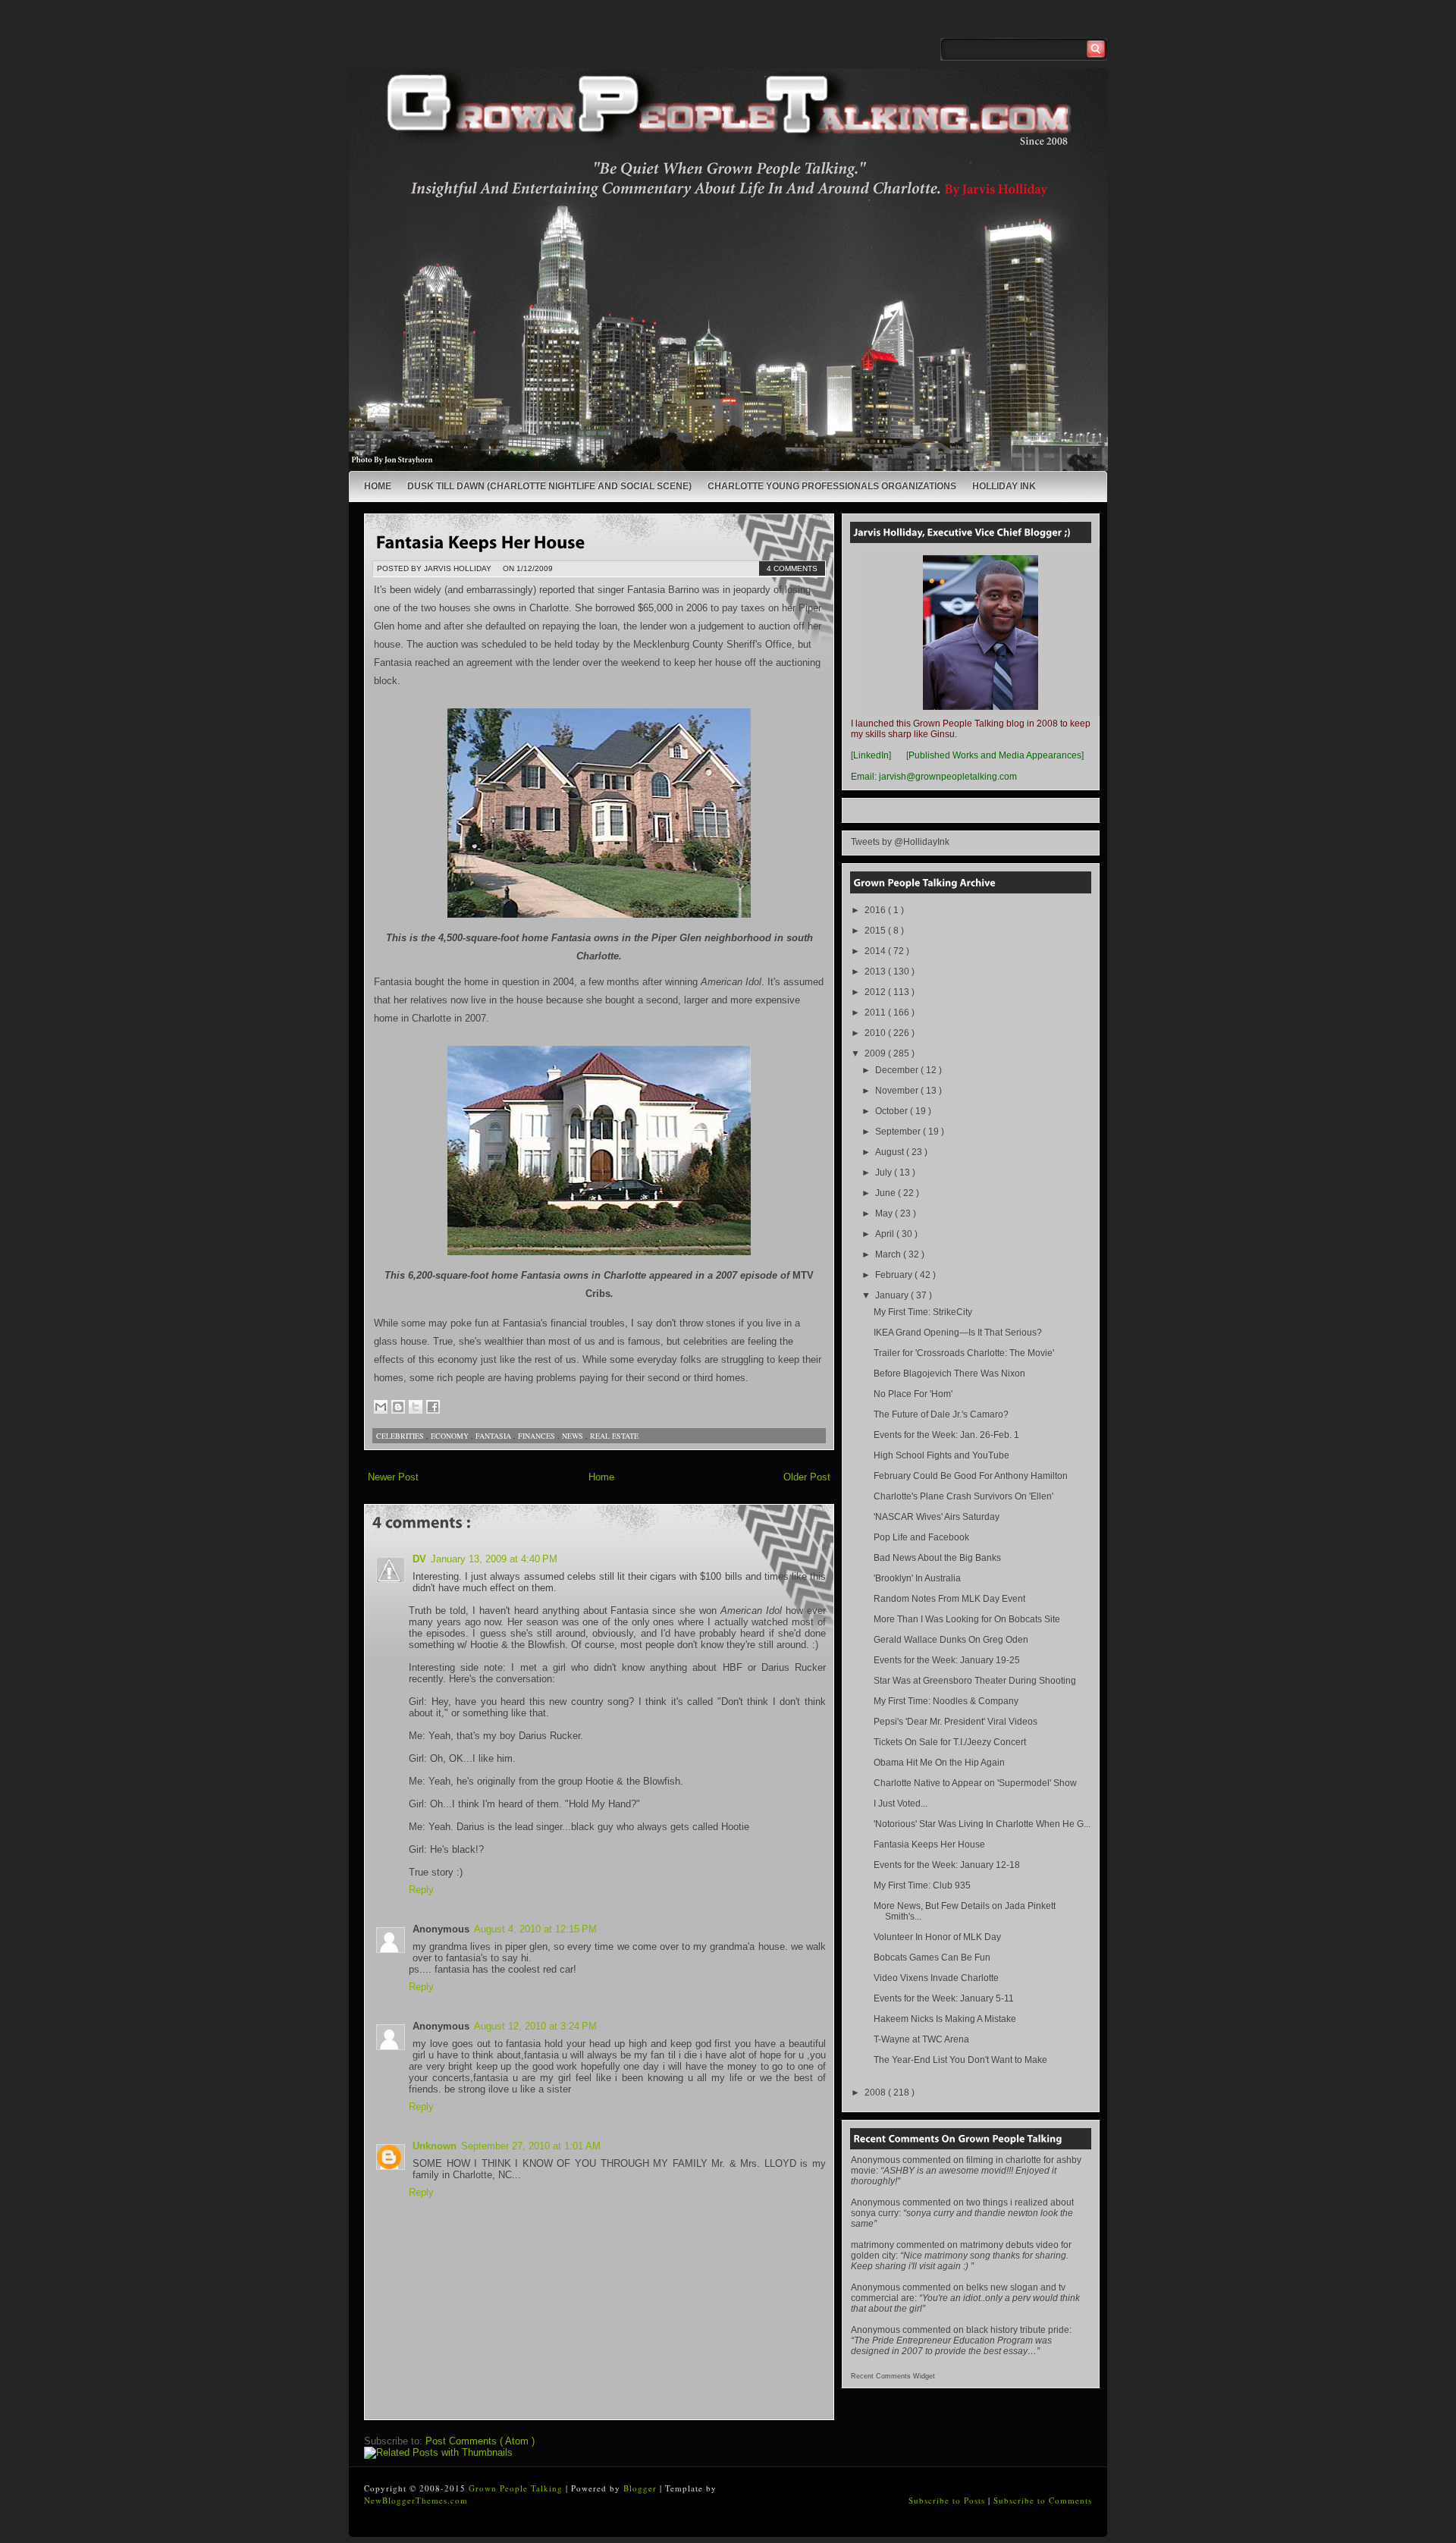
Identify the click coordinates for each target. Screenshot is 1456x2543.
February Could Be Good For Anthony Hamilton (971, 1476)
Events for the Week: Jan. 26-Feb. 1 (946, 1435)
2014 (876, 951)
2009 (876, 1053)
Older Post (807, 1477)
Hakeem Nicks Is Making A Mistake (945, 2019)
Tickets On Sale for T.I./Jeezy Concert (950, 1742)
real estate (614, 1436)
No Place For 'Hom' (913, 1394)
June (886, 1193)
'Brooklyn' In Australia (917, 1578)
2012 (876, 992)
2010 (876, 1033)
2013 (876, 972)
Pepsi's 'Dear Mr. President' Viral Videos (955, 1722)
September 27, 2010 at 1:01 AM (531, 2146)
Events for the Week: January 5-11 (944, 1998)
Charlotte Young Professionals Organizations (832, 486)
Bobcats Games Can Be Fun (932, 1957)
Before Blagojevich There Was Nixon (949, 1374)
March (889, 1254)
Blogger (642, 2488)
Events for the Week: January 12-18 (947, 1865)
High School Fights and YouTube (941, 1455)
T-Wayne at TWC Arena (921, 2039)
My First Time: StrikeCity (923, 1312)
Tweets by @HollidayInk (900, 842)
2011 (876, 1012)
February (895, 1275)
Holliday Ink (1004, 486)
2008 (876, 2092)
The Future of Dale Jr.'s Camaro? (941, 1414)
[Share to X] (416, 1407)
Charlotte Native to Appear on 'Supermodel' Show (975, 1783)
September (899, 1132)
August (891, 1152)
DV (419, 1559)
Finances (538, 1436)
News (574, 1436)
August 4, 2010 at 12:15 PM (535, 1929)
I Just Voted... (901, 1804)
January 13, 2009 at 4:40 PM (494, 1559)
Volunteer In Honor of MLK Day (937, 1937)
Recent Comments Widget (893, 2376)
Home (378, 486)
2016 (876, 910)
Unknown (435, 2146)
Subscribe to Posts (948, 2500)
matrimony (872, 2245)
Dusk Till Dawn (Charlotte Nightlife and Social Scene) (549, 486)
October (893, 1111)
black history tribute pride (1018, 2330)
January (893, 1295)
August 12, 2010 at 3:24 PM (535, 2026)
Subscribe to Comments (1043, 2500)
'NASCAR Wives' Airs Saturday (937, 1517)
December (898, 1070)
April (886, 1234)
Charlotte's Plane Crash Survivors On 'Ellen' (963, 1496)
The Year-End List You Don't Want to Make (960, 2060)
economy (451, 1436)
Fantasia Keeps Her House (929, 1844)
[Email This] (381, 1407)
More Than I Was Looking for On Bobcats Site (967, 1619)
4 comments (792, 568)
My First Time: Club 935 (922, 1885)
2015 (876, 931)
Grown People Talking (517, 2488)
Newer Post (393, 1477)
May (885, 1213)
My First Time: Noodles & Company (946, 1701)
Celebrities (401, 1436)
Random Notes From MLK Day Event (949, 1599)
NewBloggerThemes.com (416, 2500)
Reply (421, 1890)
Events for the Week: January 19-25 (947, 1660)
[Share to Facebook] (433, 1407)
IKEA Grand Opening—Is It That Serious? (958, 1333)
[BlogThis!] (398, 1407)
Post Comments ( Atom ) (480, 2441)
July (885, 1173)
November (898, 1091)
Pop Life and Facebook (921, 1537)
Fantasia (494, 1436)
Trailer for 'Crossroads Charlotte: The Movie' (964, 1353)
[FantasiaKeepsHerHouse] (481, 541)
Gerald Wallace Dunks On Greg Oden (951, 1640)
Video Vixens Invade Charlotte (936, 1978)
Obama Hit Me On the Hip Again (939, 1763)
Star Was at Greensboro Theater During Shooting (975, 1681)
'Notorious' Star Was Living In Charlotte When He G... (982, 1824)
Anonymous (875, 2160)
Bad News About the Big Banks (937, 1558)
